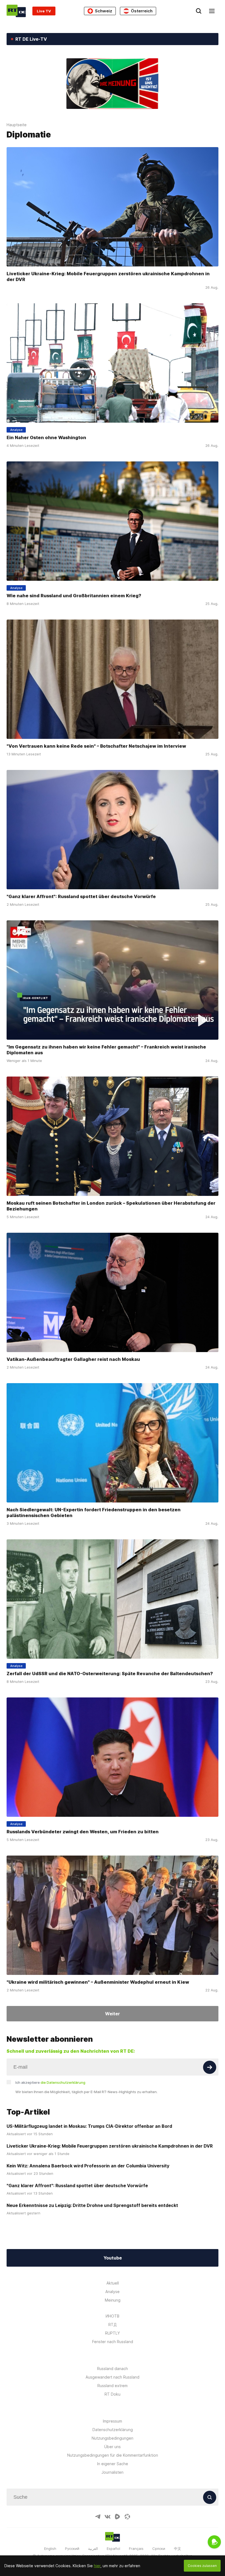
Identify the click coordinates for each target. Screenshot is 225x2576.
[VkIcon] (108, 2517)
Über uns (113, 2447)
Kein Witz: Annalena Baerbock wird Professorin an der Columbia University (88, 2166)
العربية (93, 2549)
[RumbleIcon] (117, 2517)
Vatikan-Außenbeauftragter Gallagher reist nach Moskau (73, 1359)
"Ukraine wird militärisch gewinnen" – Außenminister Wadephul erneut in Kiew (98, 1982)
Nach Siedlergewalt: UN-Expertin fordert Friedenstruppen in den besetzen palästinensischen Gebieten (94, 1513)
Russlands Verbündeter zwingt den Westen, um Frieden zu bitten (83, 1832)
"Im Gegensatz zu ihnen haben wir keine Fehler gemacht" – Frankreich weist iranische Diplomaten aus (106, 1050)
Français (136, 2549)
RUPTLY (113, 2333)
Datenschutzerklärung (113, 2430)
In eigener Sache (113, 2464)
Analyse (113, 2292)
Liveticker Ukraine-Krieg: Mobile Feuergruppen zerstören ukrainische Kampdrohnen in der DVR (108, 276)
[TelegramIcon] (98, 2517)
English (50, 2549)
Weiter (113, 2014)
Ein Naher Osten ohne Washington (46, 437)
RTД (113, 2325)
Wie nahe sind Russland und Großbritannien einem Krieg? (74, 596)
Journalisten (113, 2472)
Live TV (44, 11)
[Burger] (212, 11)
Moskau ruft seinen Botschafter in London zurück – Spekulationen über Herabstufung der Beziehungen (111, 1206)
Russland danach (113, 2369)
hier (97, 2566)
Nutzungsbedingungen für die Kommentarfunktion (113, 2455)
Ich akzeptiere (50, 2082)
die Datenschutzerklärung (63, 2082)
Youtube (113, 2258)
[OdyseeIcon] (127, 2517)
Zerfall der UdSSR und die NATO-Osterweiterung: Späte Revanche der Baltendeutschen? (110, 1674)
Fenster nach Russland (113, 2342)
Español (113, 2549)
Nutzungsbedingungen (113, 2438)
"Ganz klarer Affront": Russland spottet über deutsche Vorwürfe (81, 896)
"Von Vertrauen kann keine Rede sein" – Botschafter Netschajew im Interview (96, 746)
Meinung (113, 2300)
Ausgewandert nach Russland (113, 2377)
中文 (178, 2549)
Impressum (113, 2421)
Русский (72, 2549)
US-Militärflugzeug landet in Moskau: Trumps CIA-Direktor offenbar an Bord (89, 2126)
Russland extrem (113, 2386)
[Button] (210, 2067)
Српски (159, 2549)
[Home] (16, 11)
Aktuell (113, 2283)
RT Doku (113, 2394)
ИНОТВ (113, 2316)
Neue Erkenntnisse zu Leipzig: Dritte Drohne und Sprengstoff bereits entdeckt (92, 2205)
